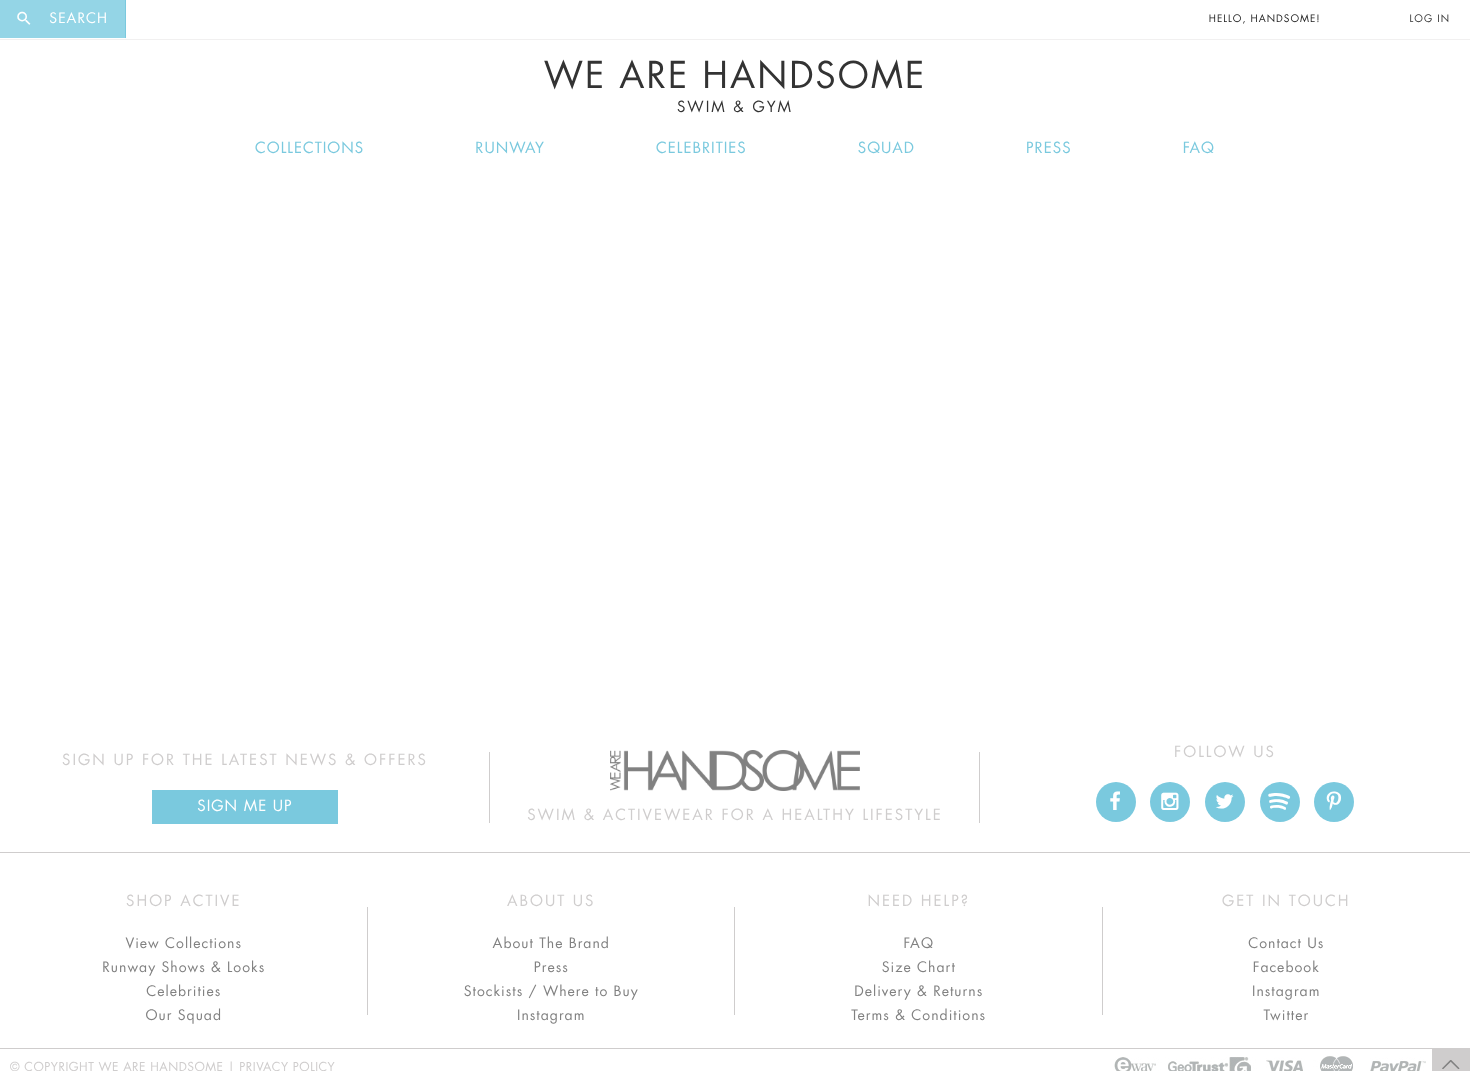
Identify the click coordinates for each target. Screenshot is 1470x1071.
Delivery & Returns (918, 992)
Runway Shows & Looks (183, 968)
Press (1048, 148)
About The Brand (551, 944)
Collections (309, 148)
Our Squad (184, 1016)
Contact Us (1286, 944)
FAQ (1199, 148)
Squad (886, 148)
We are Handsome (181, 19)
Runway (510, 148)
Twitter (1286, 1016)
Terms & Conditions (918, 1016)
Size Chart (919, 968)
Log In (1430, 19)
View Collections (183, 944)
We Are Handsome (735, 87)
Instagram (551, 1016)
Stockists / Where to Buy (551, 992)
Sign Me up (244, 806)
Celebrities (701, 148)
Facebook (1286, 968)
